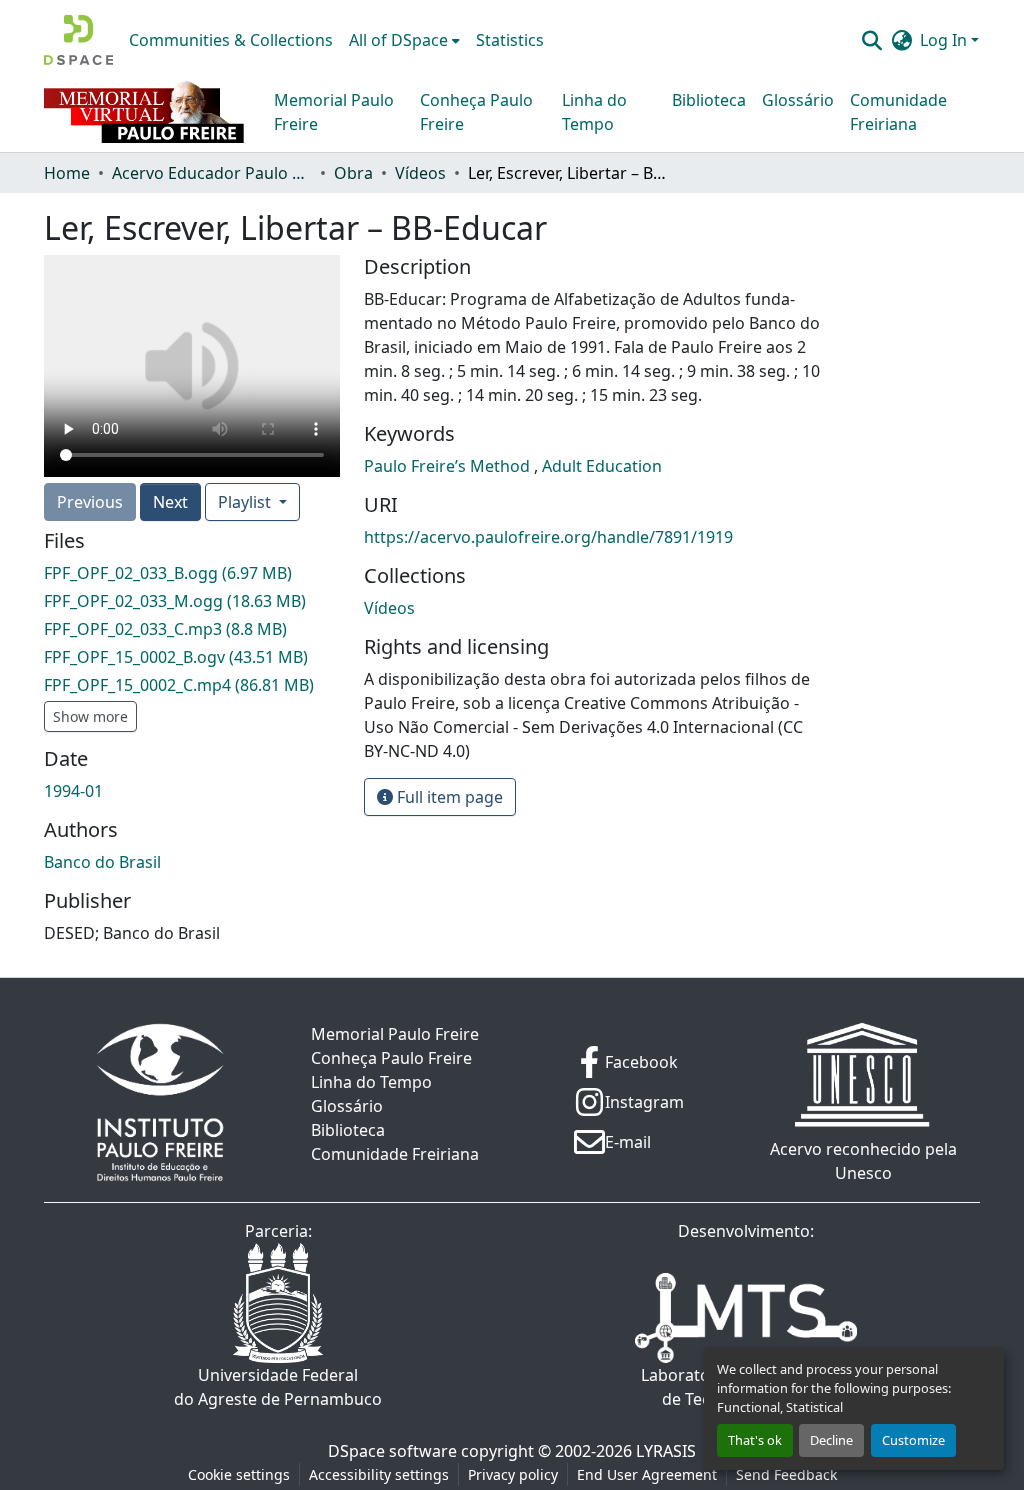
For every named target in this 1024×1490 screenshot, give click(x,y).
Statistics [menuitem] (510, 40)
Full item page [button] (448, 797)
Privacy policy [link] (513, 1474)
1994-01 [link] (73, 791)
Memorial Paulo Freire (334, 112)
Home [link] (67, 173)
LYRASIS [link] (666, 1451)
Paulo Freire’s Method (449, 466)
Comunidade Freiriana (898, 112)
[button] (78, 40)
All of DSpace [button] (398, 40)
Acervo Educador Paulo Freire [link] (212, 173)
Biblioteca (709, 100)
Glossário (798, 100)
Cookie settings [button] (239, 1474)
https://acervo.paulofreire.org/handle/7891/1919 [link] (548, 537)
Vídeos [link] (420, 173)
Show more (90, 716)
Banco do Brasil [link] (102, 862)
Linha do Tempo (594, 112)
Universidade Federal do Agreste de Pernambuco (278, 1387)
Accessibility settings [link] (379, 1474)
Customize (913, 1440)
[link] (192, 573)
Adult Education (602, 466)
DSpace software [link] (392, 1451)
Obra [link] (353, 173)
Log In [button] (945, 40)
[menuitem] (404, 40)
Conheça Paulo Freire (476, 112)
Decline (831, 1440)
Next (170, 502)
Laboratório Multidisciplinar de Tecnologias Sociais (746, 1387)
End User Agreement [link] (647, 1474)
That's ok (755, 1440)
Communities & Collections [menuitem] (231, 40)
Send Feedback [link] (786, 1474)
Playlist (246, 502)
